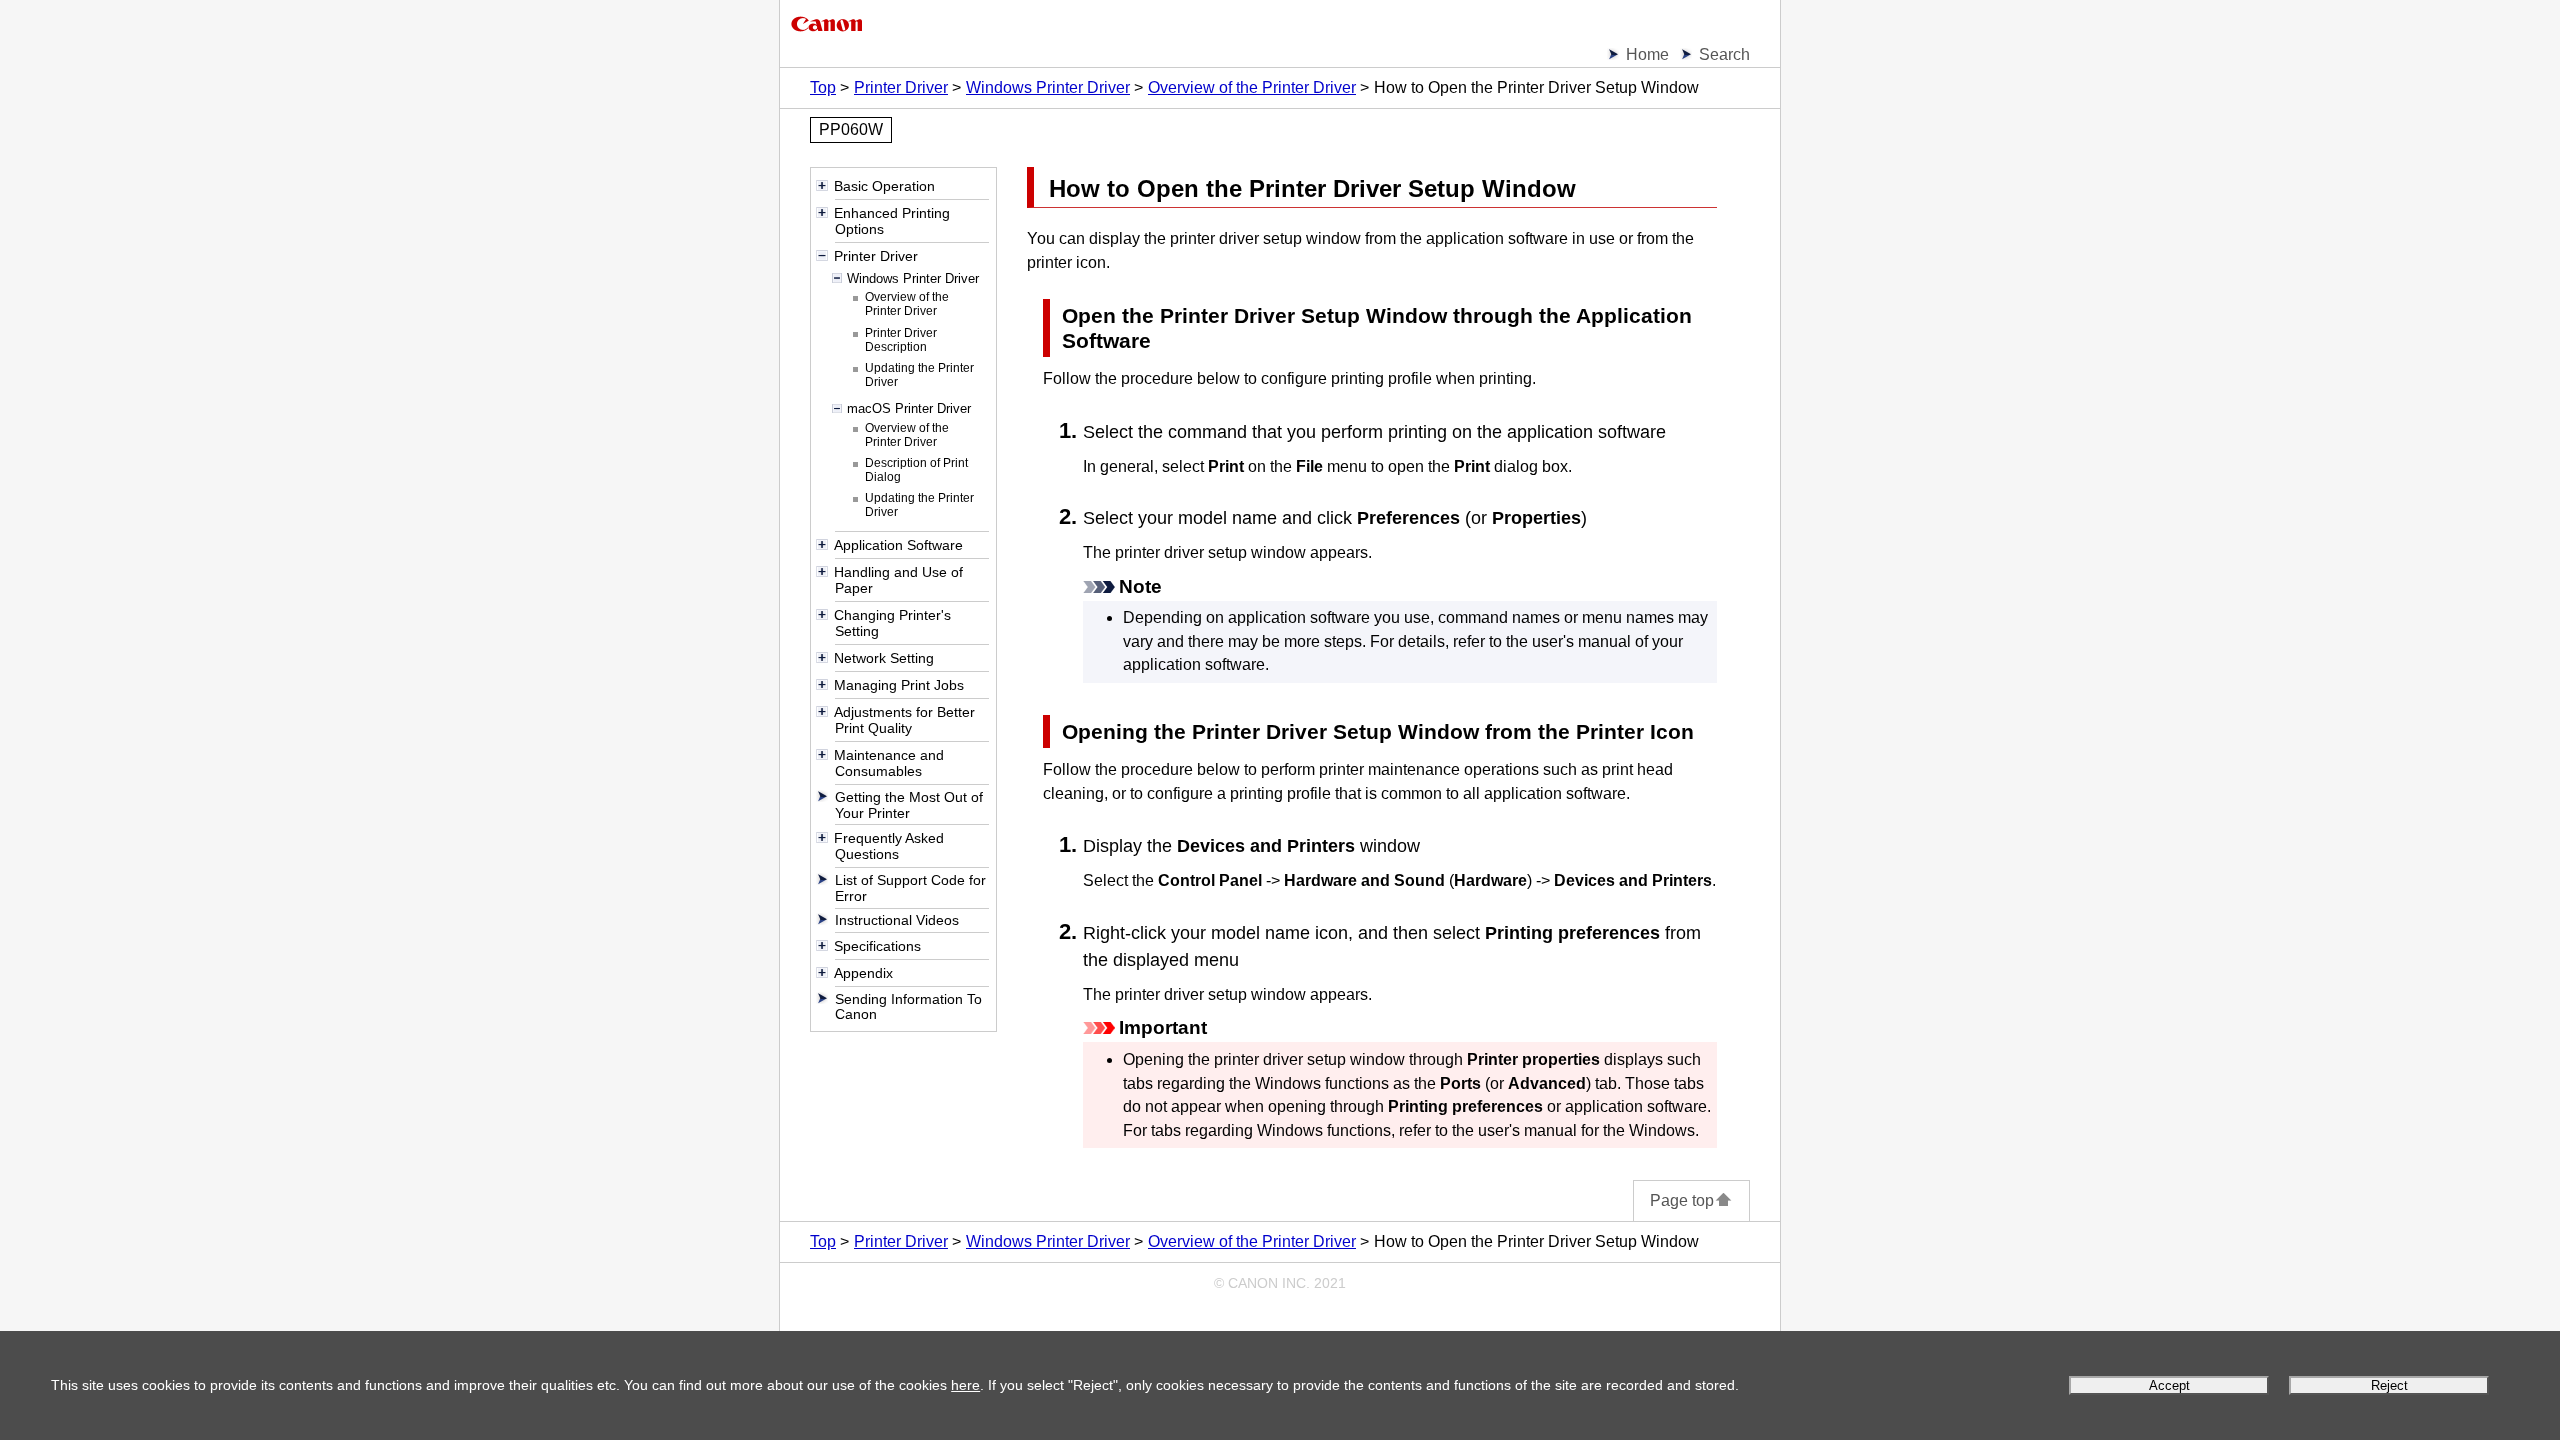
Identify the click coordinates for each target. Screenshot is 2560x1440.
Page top (1682, 1200)
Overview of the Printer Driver (1252, 87)
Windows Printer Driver (1048, 87)
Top (823, 87)
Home (1647, 54)
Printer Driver (901, 87)
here (965, 1385)
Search (1724, 54)
